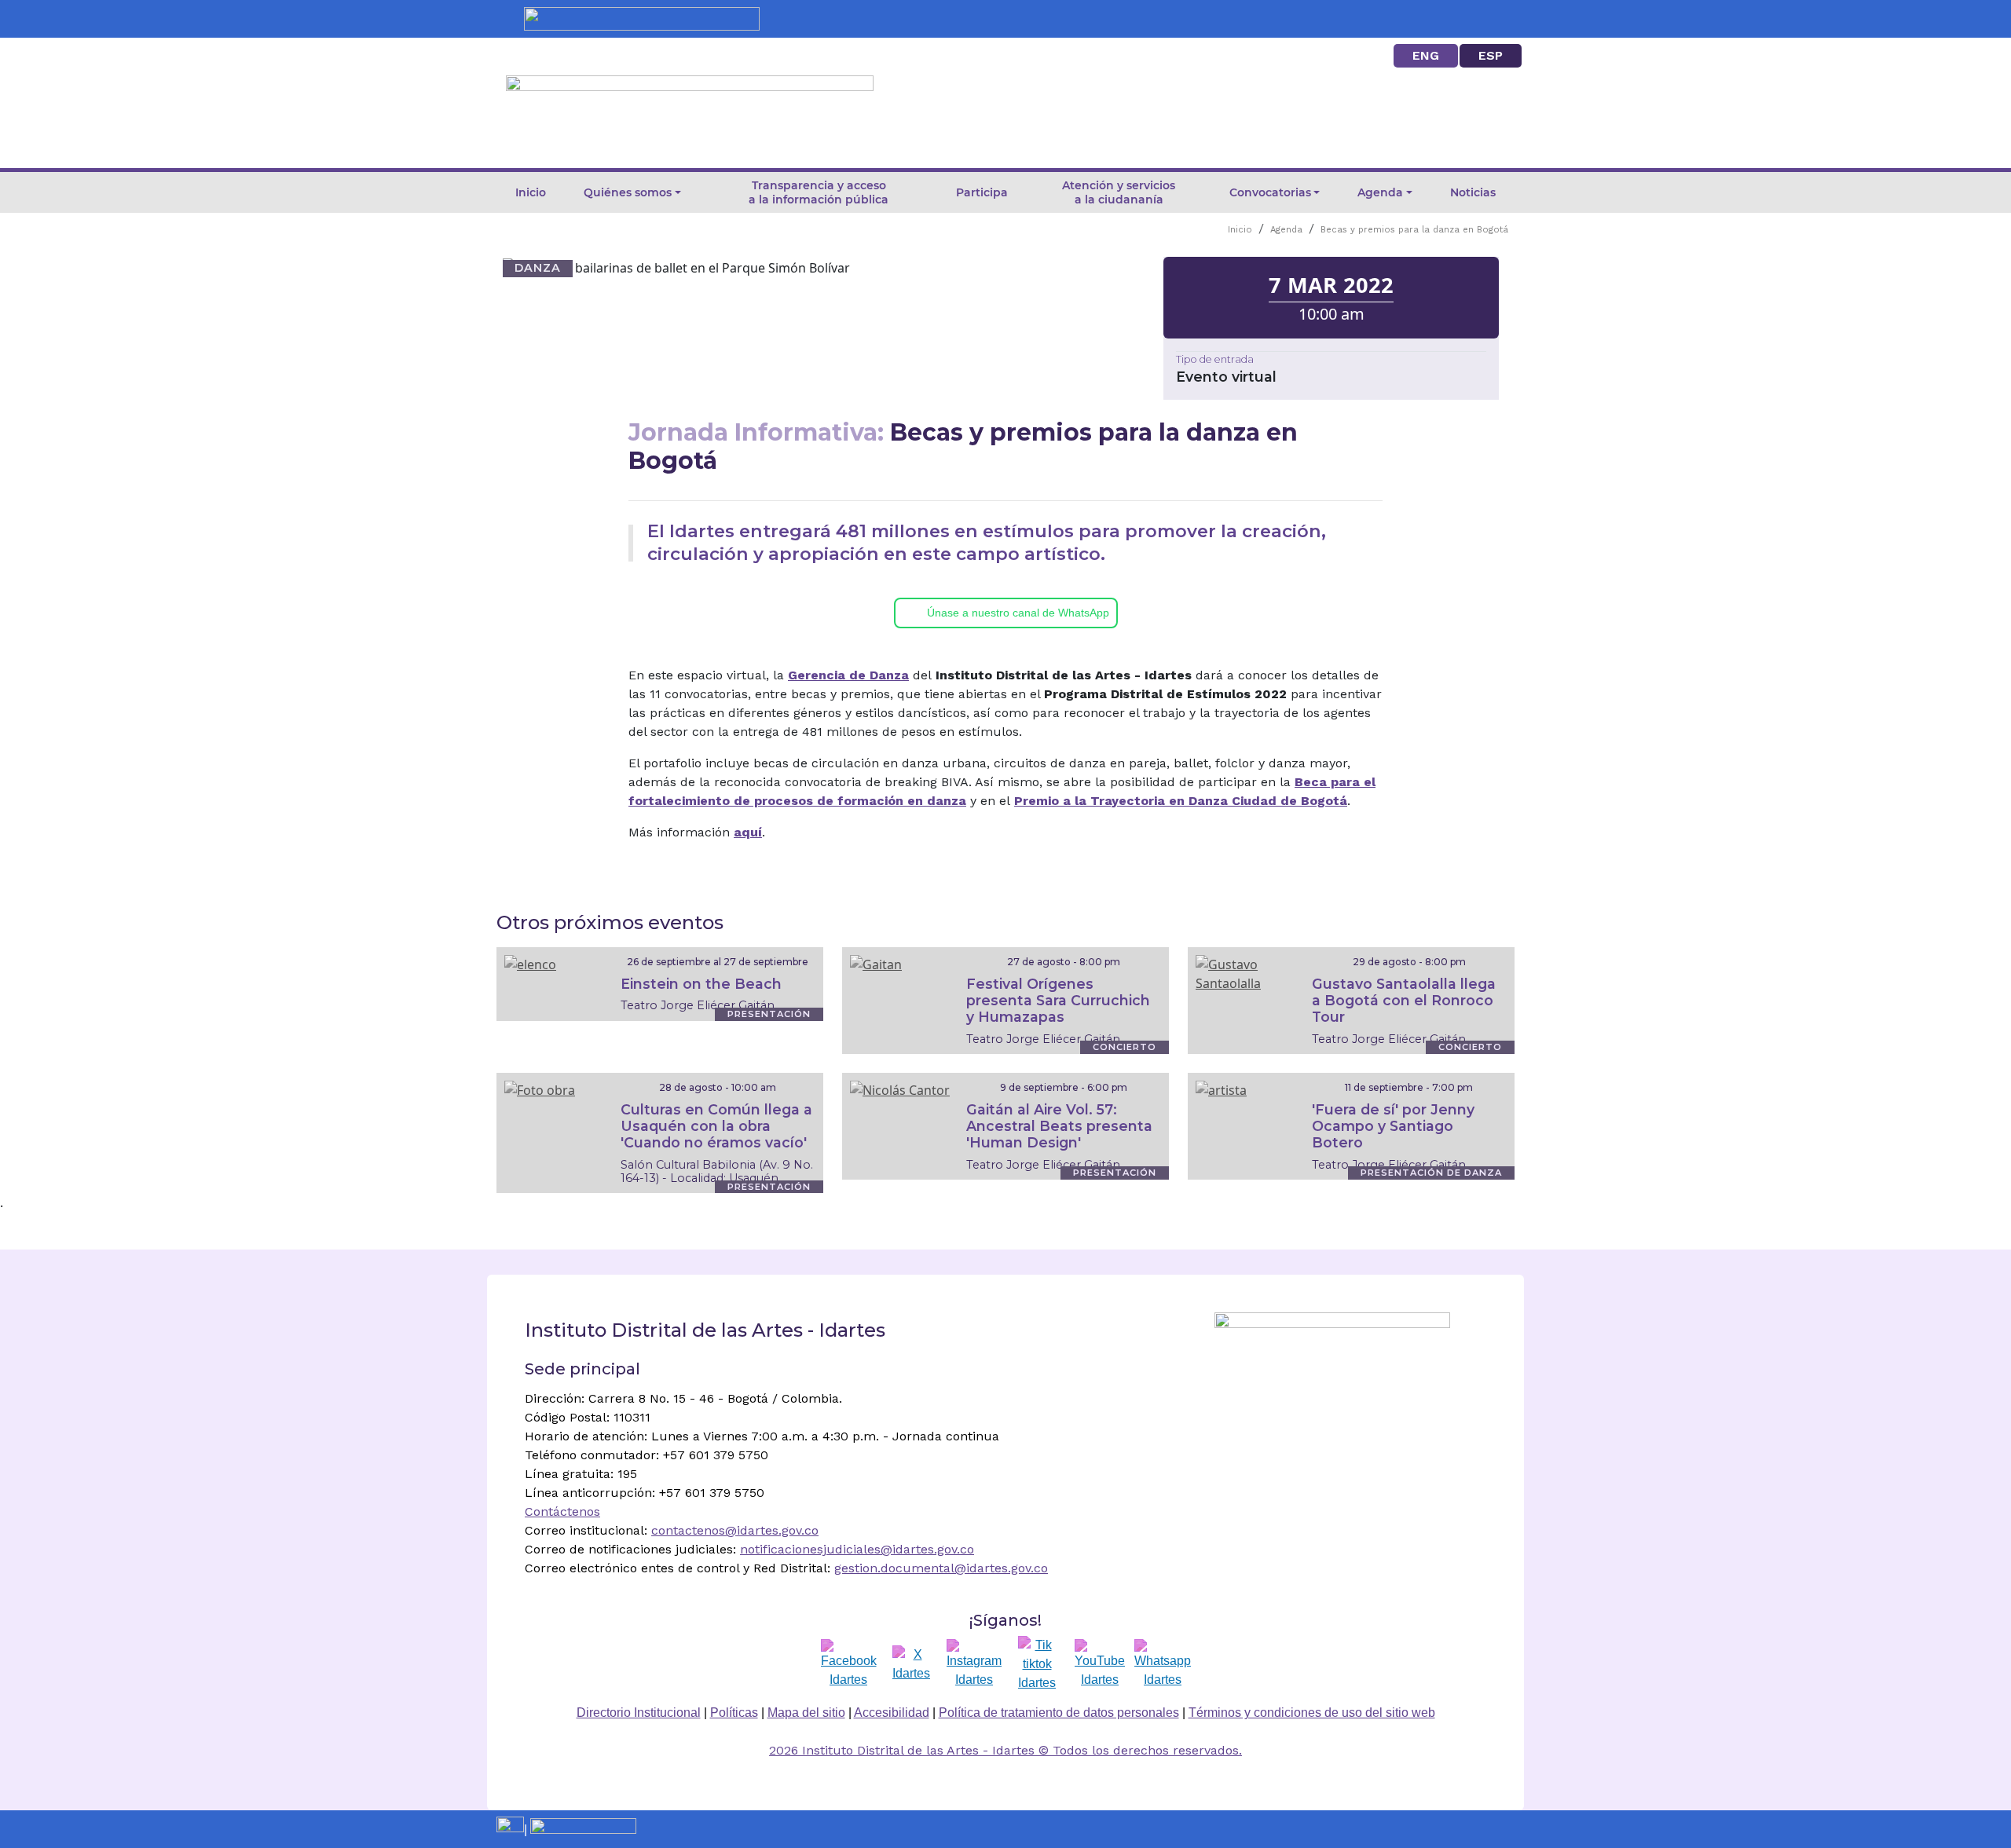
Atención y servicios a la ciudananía (1119, 192)
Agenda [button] (1380, 192)
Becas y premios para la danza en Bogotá (1414, 230)
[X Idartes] (911, 1664)
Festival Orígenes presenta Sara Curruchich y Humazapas (1058, 1000)
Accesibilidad (892, 1713)
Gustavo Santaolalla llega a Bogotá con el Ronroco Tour (1404, 1000)
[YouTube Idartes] (1100, 1664)
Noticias (1473, 192)
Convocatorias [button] (1270, 192)
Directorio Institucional (639, 1713)
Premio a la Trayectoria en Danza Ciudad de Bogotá (1181, 801)
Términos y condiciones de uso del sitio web (1312, 1713)
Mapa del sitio (806, 1713)
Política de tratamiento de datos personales (1059, 1713)
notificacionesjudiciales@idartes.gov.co (857, 1549)
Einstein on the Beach (701, 984)
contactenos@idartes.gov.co (735, 1530)
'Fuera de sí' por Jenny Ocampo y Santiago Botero (1393, 1126)
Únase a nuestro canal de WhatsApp (1018, 613)
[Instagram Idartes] (974, 1664)
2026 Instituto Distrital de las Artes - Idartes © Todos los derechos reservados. (1005, 1750)
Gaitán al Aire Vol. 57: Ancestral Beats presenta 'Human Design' (1059, 1126)
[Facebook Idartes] (849, 1664)
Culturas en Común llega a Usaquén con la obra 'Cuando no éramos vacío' (716, 1126)
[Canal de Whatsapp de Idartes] (1163, 1664)
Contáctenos (562, 1511)
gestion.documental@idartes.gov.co (941, 1568)
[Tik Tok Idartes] (1037, 1664)
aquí (748, 832)
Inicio (531, 192)
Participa (982, 192)
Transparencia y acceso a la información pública (819, 192)
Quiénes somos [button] (628, 192)
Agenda (1286, 230)
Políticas (734, 1713)
